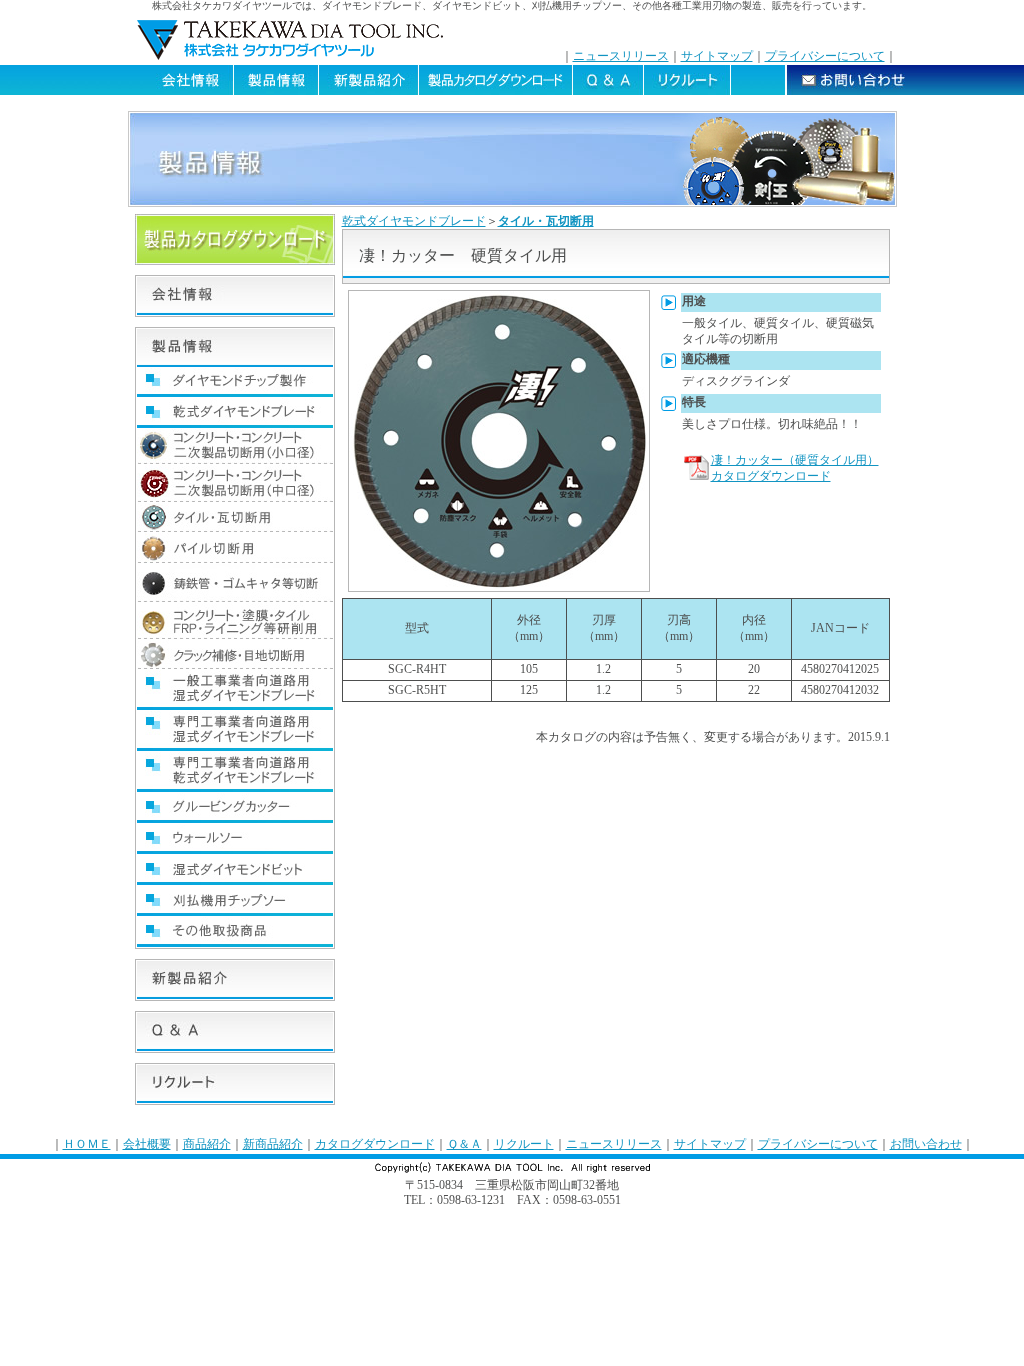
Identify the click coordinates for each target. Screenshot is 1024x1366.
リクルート (524, 1144)
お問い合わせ (926, 1144)
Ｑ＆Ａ (464, 1144)
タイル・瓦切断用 (546, 221)
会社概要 (147, 1144)
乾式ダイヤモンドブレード (414, 221)
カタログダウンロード (375, 1144)
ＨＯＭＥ (87, 1144)
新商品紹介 (273, 1144)
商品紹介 (207, 1144)
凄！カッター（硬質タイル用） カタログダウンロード (795, 468)
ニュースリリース (621, 56)
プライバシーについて (825, 56)
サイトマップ (717, 56)
